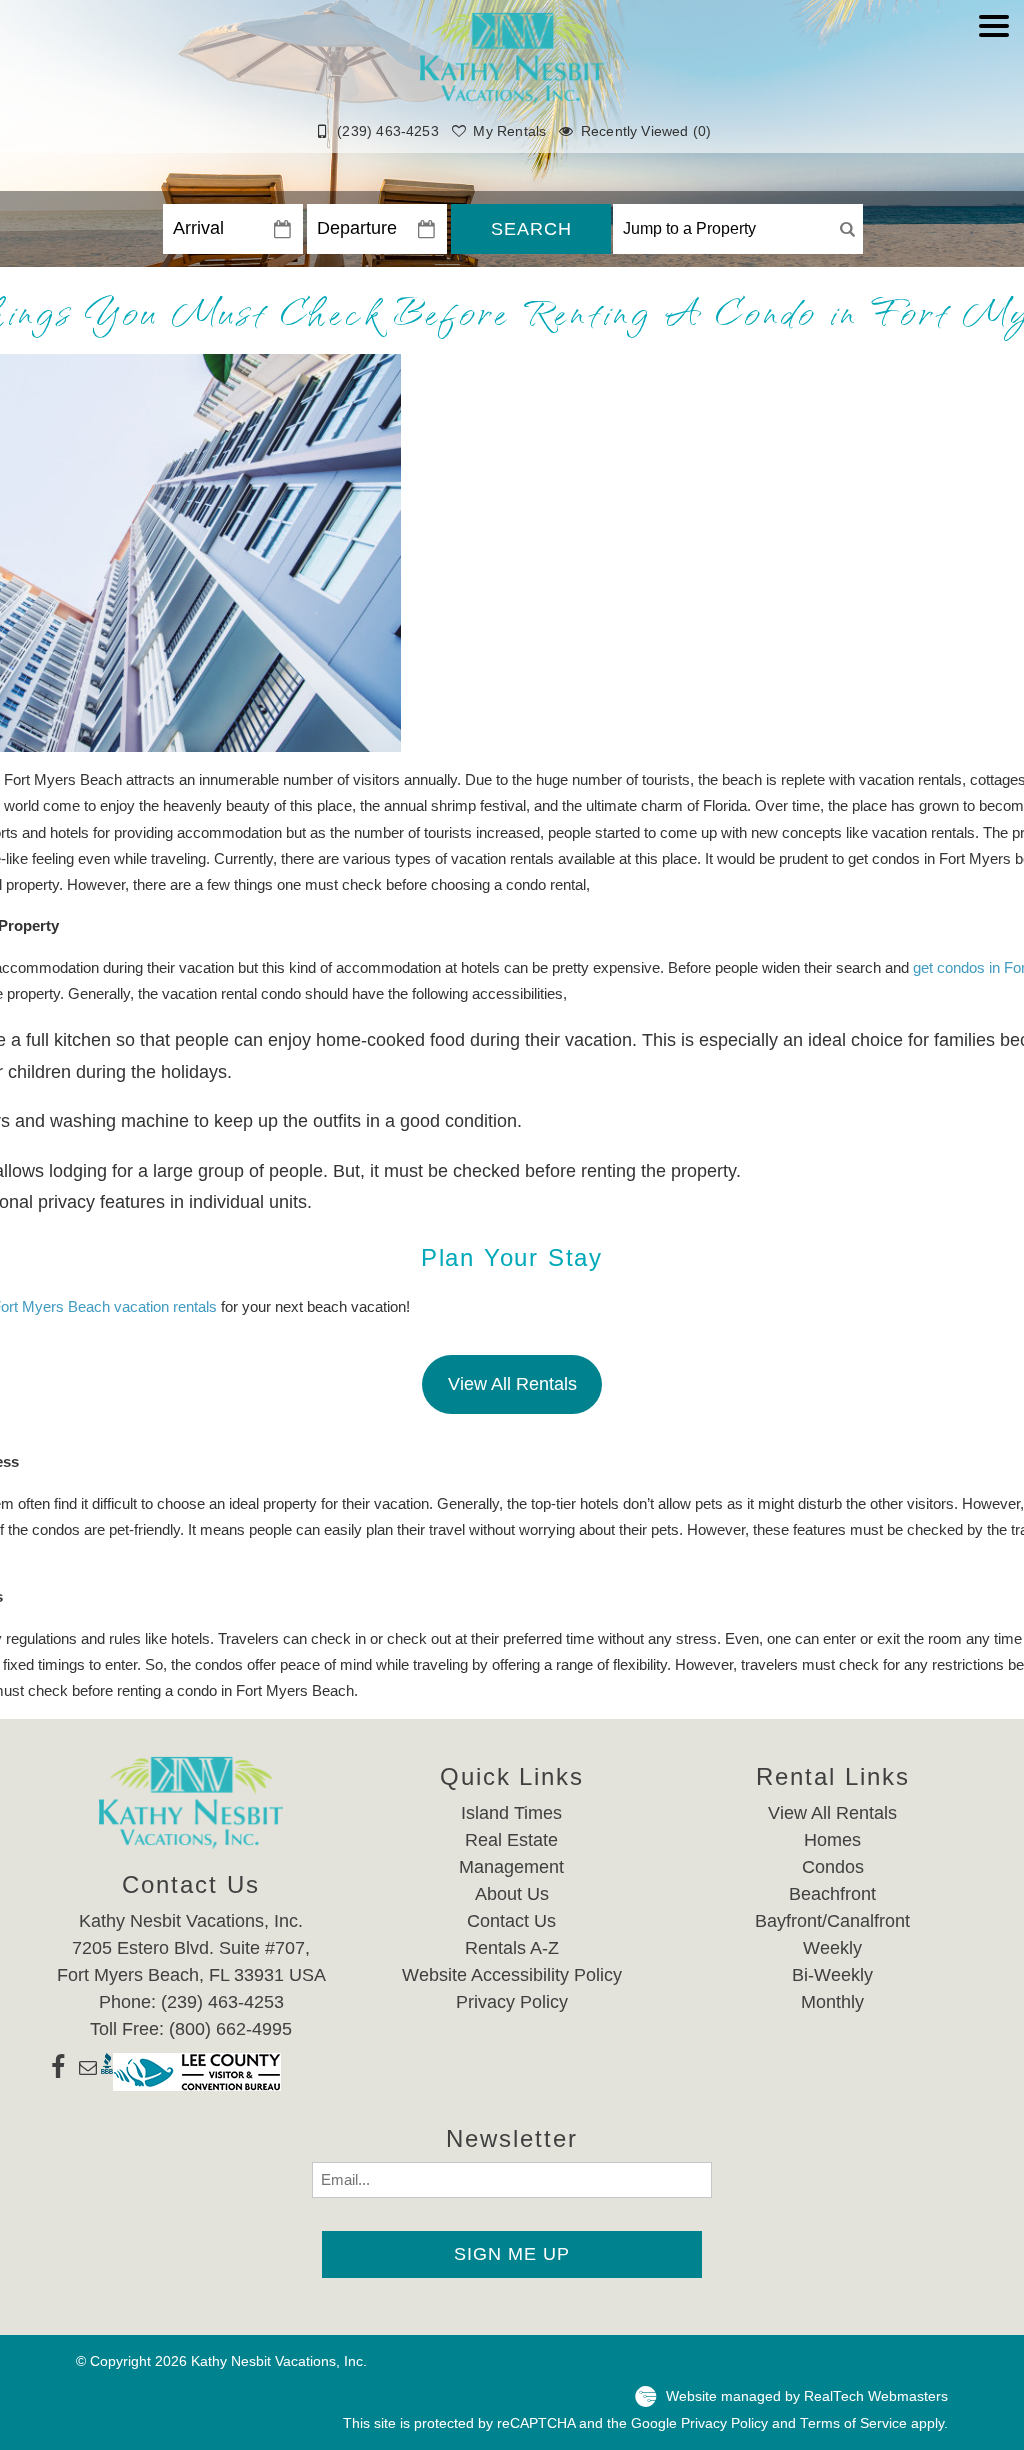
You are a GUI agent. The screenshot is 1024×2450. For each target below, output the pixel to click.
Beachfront (832, 1894)
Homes (832, 1840)
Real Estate (511, 1840)
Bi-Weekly (832, 1975)
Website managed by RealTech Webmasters (807, 2396)
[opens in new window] (58, 2072)
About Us (512, 1894)
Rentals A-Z (512, 1948)
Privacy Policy (512, 2002)
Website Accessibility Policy (512, 1975)
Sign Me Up (512, 2254)
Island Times (511, 1813)
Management (511, 1867)
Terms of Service (853, 2423)
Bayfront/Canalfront (832, 1921)
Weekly (832, 1948)
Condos (833, 1867)
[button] (994, 86)
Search (531, 229)
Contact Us (511, 1921)
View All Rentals (512, 1384)
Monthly (832, 2002)
